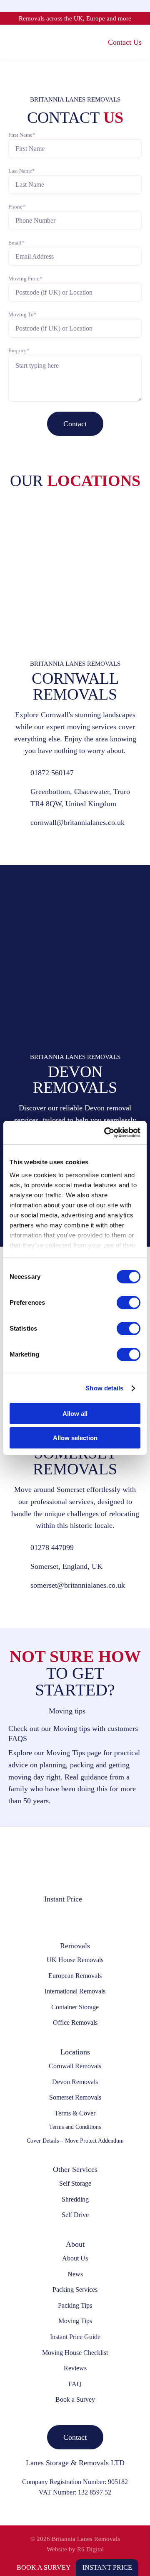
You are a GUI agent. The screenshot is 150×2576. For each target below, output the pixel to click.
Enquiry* (19, 350)
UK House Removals (75, 1960)
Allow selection (75, 1438)
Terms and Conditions (75, 2127)
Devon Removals (75, 2082)
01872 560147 (52, 773)
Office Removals (75, 2022)
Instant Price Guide (75, 2337)
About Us (75, 2258)
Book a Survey (44, 2567)
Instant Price (107, 2567)
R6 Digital (90, 2549)
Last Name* (22, 171)
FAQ (75, 2384)
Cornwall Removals (75, 2066)
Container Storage (75, 2007)
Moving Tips (75, 2321)
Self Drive (75, 2215)
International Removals (75, 1991)
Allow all (75, 1414)
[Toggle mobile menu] (12, 42)
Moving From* (25, 279)
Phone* (17, 207)
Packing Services (75, 2290)
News (75, 2274)
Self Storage (75, 2183)
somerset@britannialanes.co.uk (78, 1585)
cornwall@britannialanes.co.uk (77, 822)
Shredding (75, 2199)
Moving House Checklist (75, 2353)
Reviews (75, 2368)
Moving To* (22, 314)
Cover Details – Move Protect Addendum (75, 2141)
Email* (16, 243)
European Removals (75, 1976)
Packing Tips (75, 2305)
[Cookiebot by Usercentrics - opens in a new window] (106, 1133)
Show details (104, 1388)
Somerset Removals (75, 2097)
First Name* (22, 135)
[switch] (129, 1303)
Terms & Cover (75, 2113)
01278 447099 (52, 1548)
